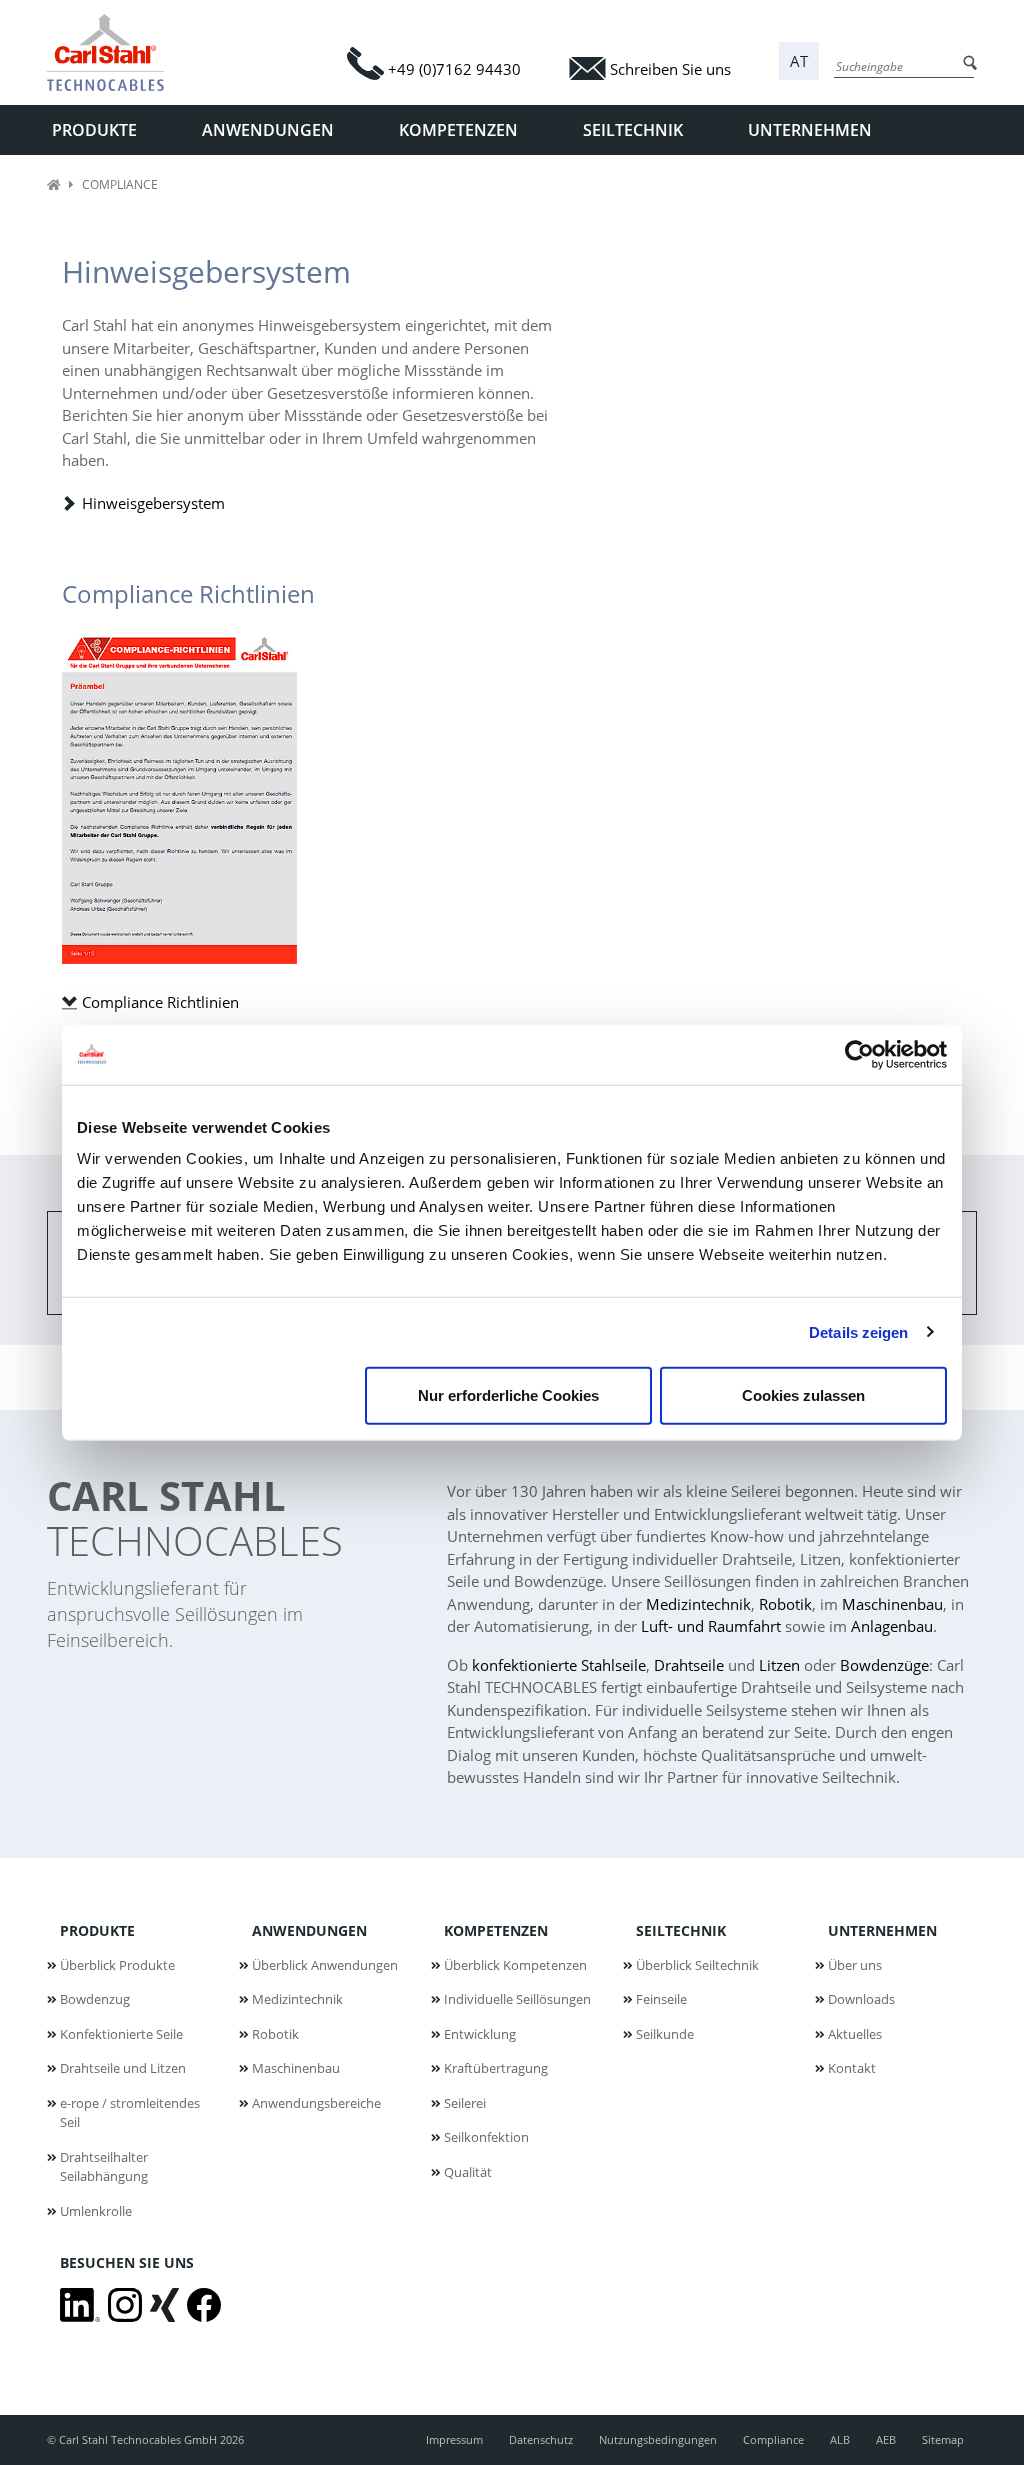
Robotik (785, 1604)
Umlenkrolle (96, 2211)
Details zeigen (858, 1331)
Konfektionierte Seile (121, 2034)
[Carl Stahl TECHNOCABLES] (113, 52)
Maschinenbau (892, 1604)
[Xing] (164, 2305)
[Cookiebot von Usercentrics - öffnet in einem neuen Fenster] (859, 1054)
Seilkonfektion (486, 2137)
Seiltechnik (681, 1930)
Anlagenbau (892, 1626)
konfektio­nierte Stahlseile (559, 1665)
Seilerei (465, 2103)
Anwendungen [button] (268, 130)
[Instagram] (125, 2305)
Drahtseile (689, 1665)
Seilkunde (665, 2034)
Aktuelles (855, 2034)
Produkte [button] (94, 130)
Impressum (454, 2439)
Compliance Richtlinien (160, 1002)
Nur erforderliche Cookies (508, 1395)
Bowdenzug (95, 1999)
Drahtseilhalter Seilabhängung (104, 2167)
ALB (840, 2439)
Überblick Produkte (117, 1965)
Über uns (855, 1965)
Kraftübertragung (496, 2068)
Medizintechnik (698, 1604)
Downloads (861, 1999)
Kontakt (852, 2068)
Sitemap (943, 2439)
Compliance (773, 2439)
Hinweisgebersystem (153, 503)
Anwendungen (309, 1930)
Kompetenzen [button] (458, 130)
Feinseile (661, 1999)
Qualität (468, 2172)
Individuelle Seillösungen (517, 1999)
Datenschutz (541, 2439)
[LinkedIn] (80, 2305)
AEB (886, 2439)
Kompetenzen (496, 1930)
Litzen (779, 1665)
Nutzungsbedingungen (658, 2439)
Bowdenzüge (884, 1665)
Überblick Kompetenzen (515, 1965)
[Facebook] (204, 2305)
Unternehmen (882, 1930)
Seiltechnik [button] (633, 130)
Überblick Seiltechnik (697, 1965)
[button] (799, 61)
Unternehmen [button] (810, 130)
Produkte (97, 1930)
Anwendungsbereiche (316, 2103)
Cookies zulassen (803, 1395)
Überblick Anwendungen (325, 1965)
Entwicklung (480, 2034)
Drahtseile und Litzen (123, 2068)
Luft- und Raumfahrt (711, 1626)
